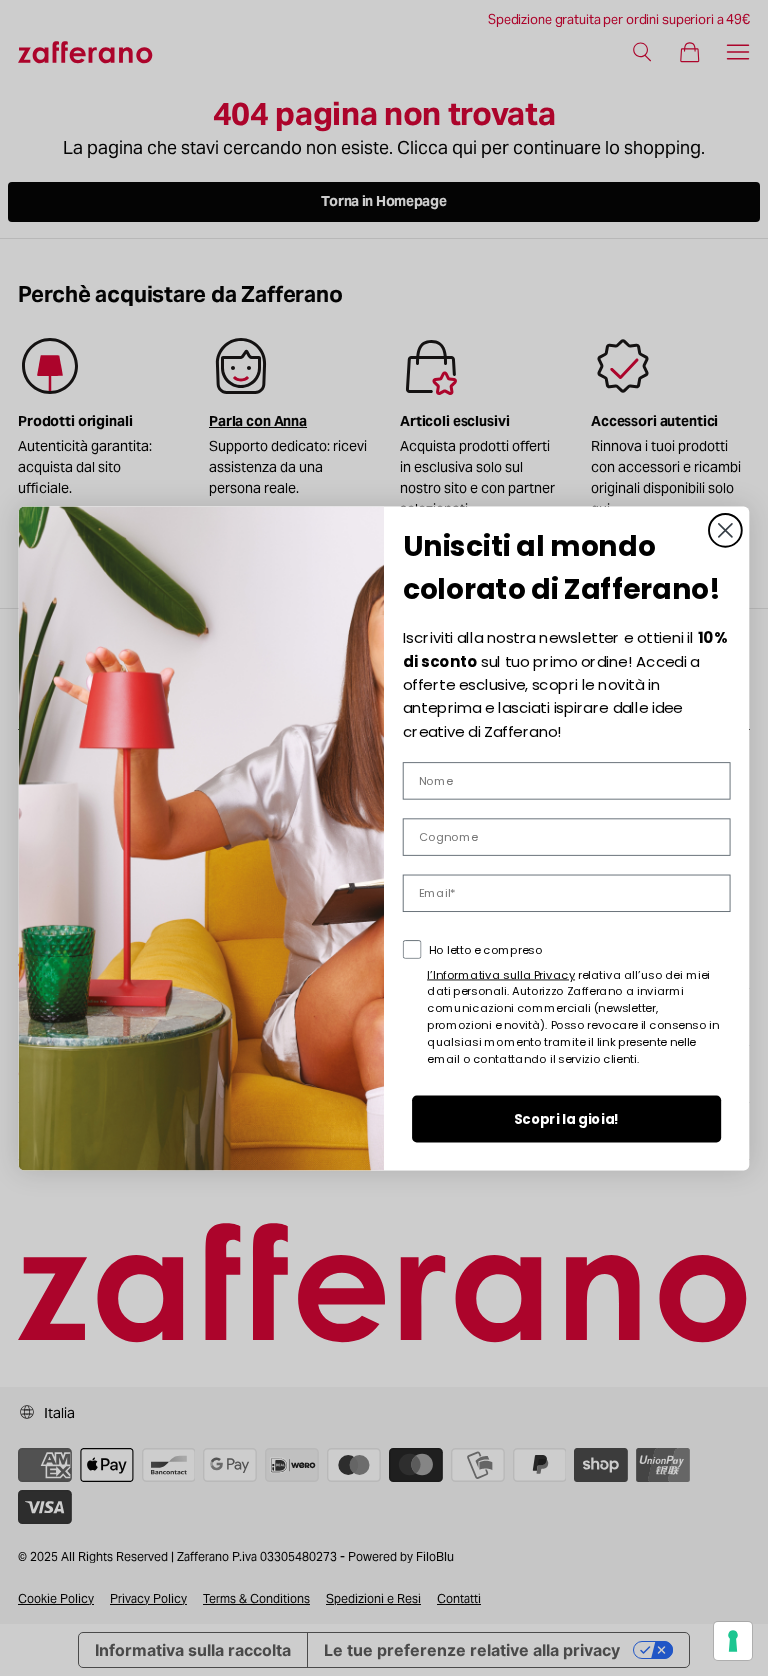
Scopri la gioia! (567, 1118)
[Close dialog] (725, 529)
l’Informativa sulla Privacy (501, 974)
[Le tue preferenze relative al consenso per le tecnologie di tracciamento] (733, 1641)
